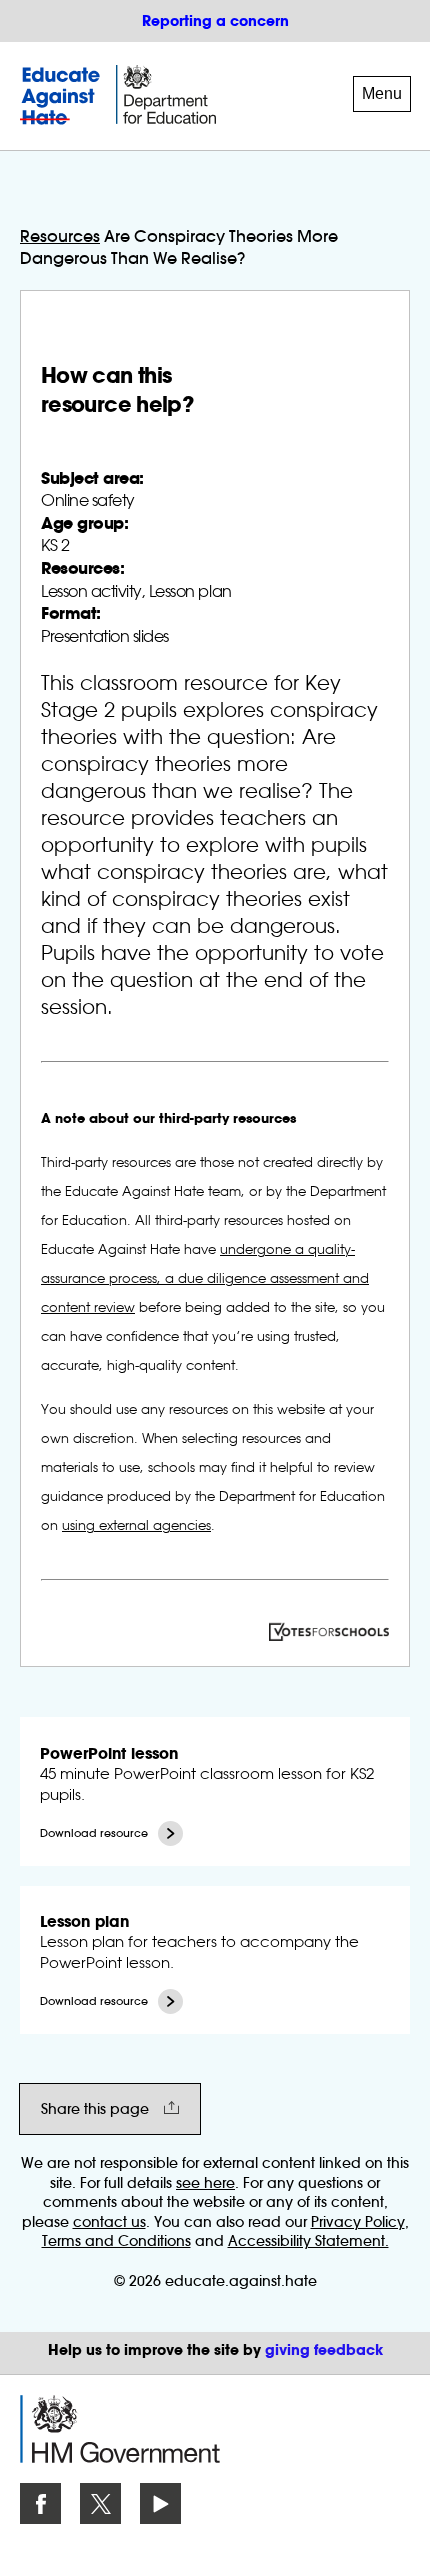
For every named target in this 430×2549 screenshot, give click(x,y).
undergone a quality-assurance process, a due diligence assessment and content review (205, 1278)
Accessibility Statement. (308, 2241)
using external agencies (136, 1525)
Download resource (94, 1833)
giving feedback (324, 2350)
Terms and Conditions (116, 2241)
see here (205, 2183)
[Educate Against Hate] (63, 96)
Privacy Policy (358, 2222)
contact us (109, 2222)
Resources (60, 236)
